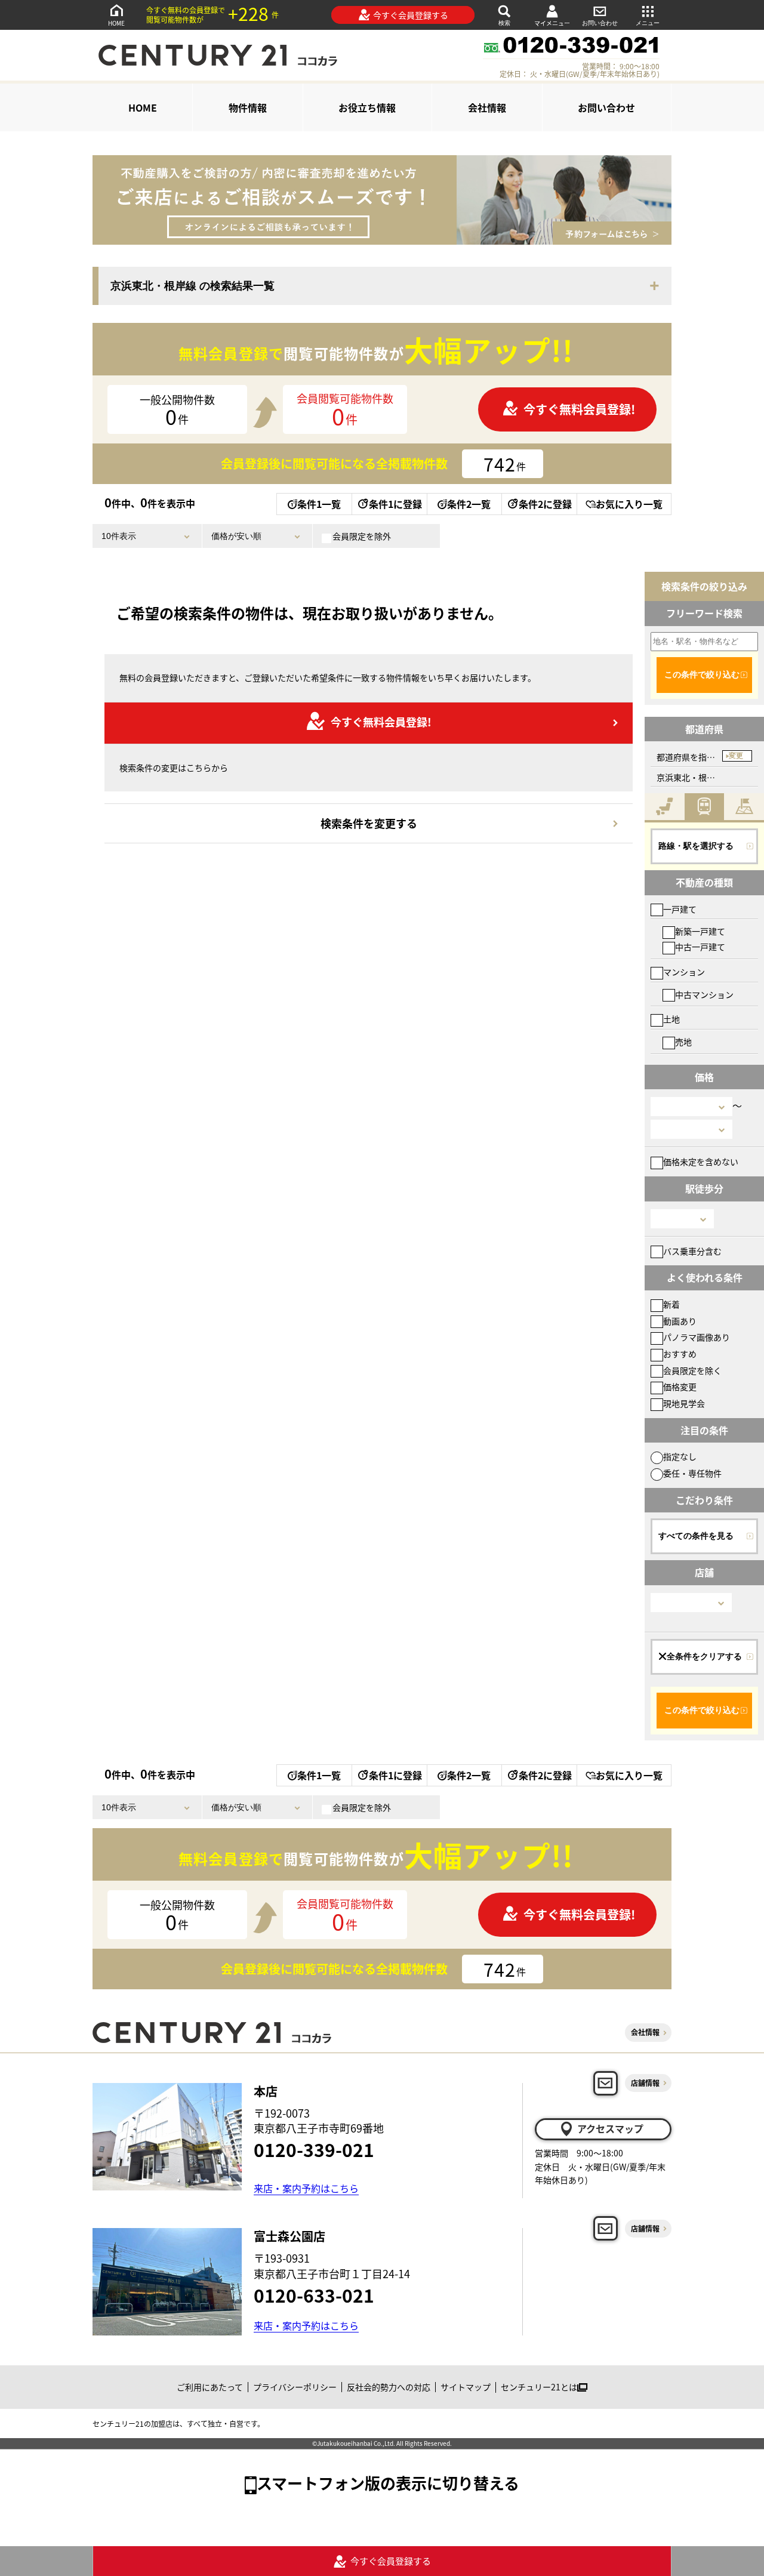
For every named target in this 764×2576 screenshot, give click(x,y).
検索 (504, 23)
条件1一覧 (319, 504)
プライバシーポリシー (295, 2387)
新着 (671, 1304)
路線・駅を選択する (696, 846)
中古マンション (704, 994)
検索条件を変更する (369, 823)
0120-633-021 (314, 2295)
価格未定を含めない (701, 1161)
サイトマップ (466, 2387)
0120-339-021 (314, 2149)
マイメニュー (552, 23)
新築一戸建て (700, 931)
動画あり (680, 1321)
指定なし (680, 1456)
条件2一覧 (469, 504)
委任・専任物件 (692, 1473)
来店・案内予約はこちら (306, 2188)
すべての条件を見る (696, 1536)
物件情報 (248, 107)
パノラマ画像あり (697, 1337)
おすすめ (680, 1354)
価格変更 (680, 1386)
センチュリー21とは (539, 2387)
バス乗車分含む (692, 1251)
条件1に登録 (395, 504)
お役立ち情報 (367, 107)
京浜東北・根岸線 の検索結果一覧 (192, 286)
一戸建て (680, 909)
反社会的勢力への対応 (389, 2387)
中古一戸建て (700, 947)
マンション (684, 972)
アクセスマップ (610, 2128)
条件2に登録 (545, 504)
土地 (671, 1019)
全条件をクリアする (704, 1656)
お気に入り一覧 (629, 504)
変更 (736, 756)
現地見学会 (684, 1403)
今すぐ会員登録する (411, 15)
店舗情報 (645, 2083)
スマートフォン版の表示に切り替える (388, 2483)
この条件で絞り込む (702, 674)
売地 (683, 1042)
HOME (116, 23)
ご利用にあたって (210, 2387)
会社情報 (487, 107)
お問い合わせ (600, 23)
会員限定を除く (692, 1370)
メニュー (648, 23)
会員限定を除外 (362, 536)
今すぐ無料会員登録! (579, 409)
